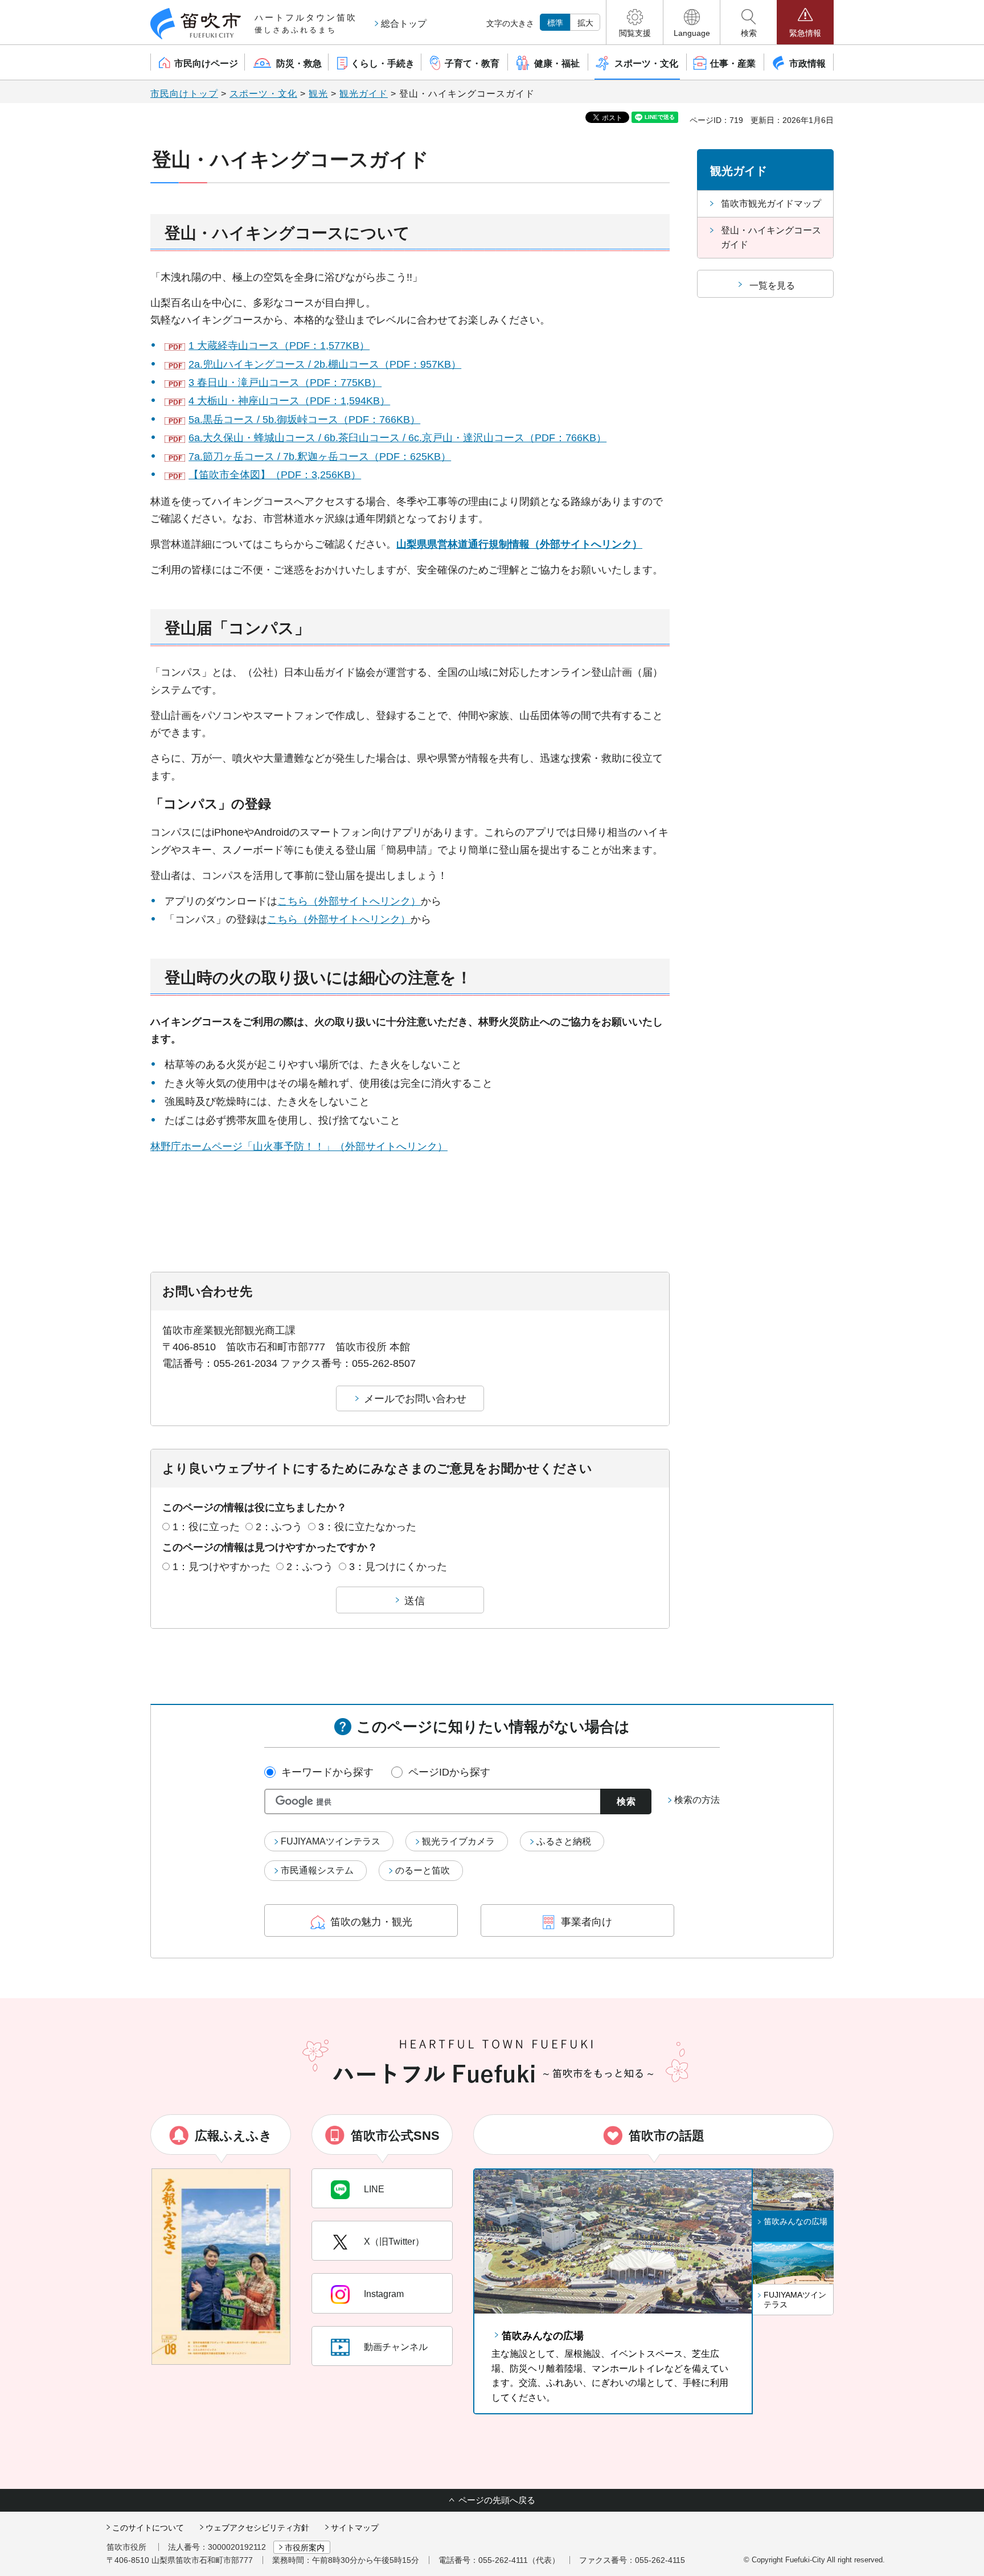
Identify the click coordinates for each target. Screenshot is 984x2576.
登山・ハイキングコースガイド (771, 238)
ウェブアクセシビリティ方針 (257, 2528)
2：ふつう (279, 1527)
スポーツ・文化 (263, 94)
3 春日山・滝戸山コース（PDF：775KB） (285, 383)
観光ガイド (364, 94)
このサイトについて (148, 2528)
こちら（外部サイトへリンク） (349, 901)
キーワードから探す (327, 1772)
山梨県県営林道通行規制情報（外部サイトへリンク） (519, 544)
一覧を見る (772, 285)
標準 (555, 23)
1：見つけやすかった (222, 1567)
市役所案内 (305, 2548)
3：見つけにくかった (398, 1567)
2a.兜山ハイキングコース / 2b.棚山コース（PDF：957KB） (325, 364)
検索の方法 (697, 1800)
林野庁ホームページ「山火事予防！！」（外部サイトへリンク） (299, 1147)
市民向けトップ (184, 94)
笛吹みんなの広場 (543, 2336)
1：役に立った (206, 1527)
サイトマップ (355, 2528)
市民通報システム (317, 1870)
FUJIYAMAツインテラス (331, 1841)
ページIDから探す (449, 1772)
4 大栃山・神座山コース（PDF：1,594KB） (289, 401)
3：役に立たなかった (367, 1527)
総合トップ (404, 24)
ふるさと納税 (564, 1841)
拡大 (585, 23)
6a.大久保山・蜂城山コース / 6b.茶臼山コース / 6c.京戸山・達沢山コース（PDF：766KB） (397, 438)
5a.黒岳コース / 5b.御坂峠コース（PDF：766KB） (304, 420)
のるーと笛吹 (423, 1870)
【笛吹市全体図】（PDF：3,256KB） (275, 475)
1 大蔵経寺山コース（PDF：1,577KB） (279, 346)
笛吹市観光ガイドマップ (771, 204)
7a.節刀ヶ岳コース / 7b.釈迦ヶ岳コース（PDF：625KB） (320, 457)
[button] (635, 22)
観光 (318, 94)
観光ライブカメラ (458, 1841)
